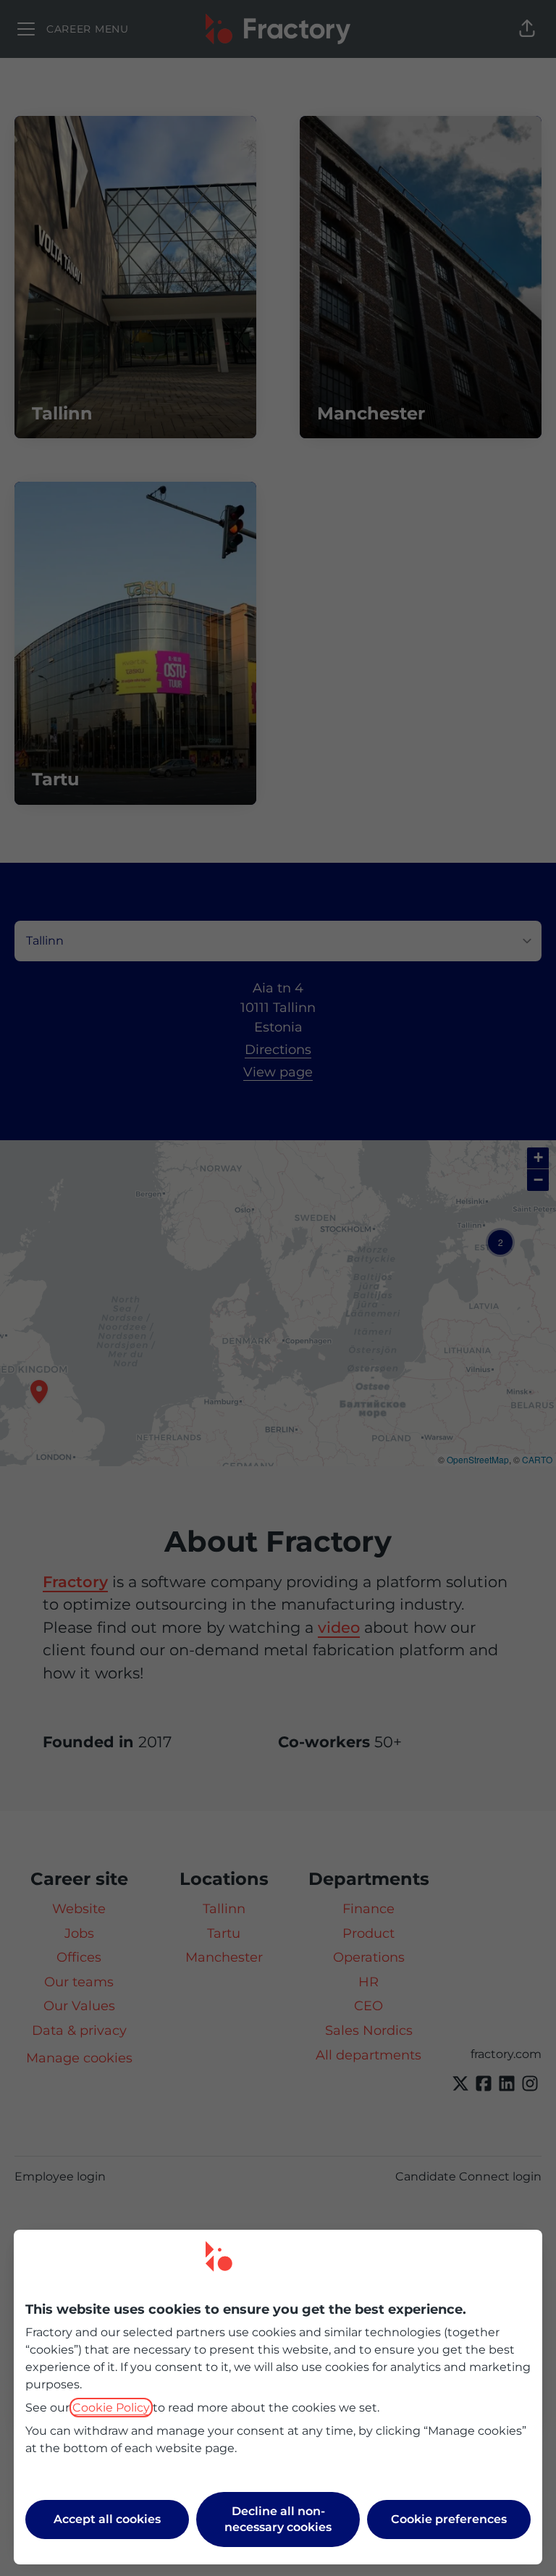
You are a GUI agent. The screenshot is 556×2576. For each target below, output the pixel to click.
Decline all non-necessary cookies (278, 2519)
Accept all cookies (107, 2519)
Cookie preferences (449, 2519)
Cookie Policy (111, 2408)
